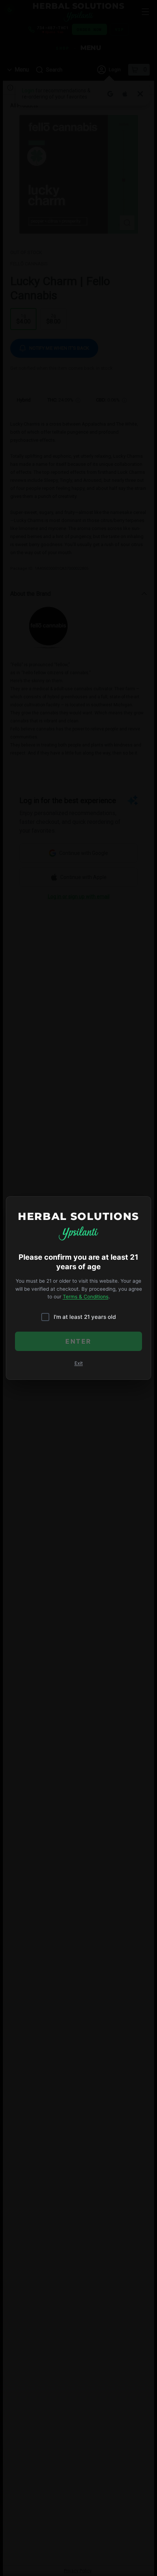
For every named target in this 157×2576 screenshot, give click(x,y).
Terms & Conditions (86, 1297)
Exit (79, 1363)
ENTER (78, 1341)
